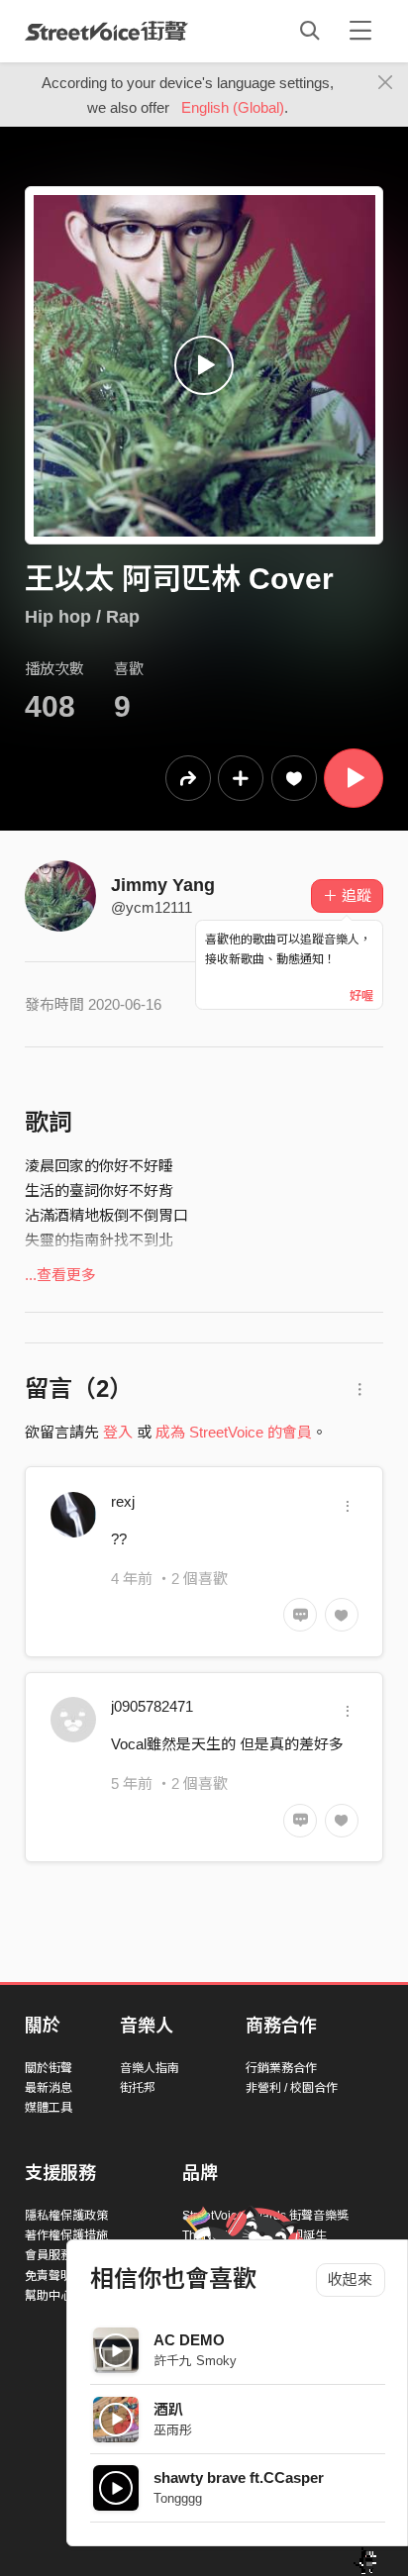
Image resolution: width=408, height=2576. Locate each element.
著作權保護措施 (66, 2235)
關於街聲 (49, 2068)
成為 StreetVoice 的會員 (234, 1432)
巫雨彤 (173, 2430)
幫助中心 (49, 2296)
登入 (118, 1432)
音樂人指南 (150, 2068)
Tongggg (178, 2498)
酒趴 (168, 2409)
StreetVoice (106, 31)
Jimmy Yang (163, 885)
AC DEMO (189, 2340)
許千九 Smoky (195, 2361)
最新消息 (49, 2088)
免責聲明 (49, 2276)
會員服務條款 (60, 2255)
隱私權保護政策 (66, 2216)
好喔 (361, 996)
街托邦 (138, 2088)
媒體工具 (49, 2108)
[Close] (386, 83)
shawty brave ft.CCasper (239, 2477)
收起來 (350, 2279)
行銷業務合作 (281, 2068)
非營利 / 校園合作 (292, 2088)
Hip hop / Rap (82, 617)
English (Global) (233, 107)
